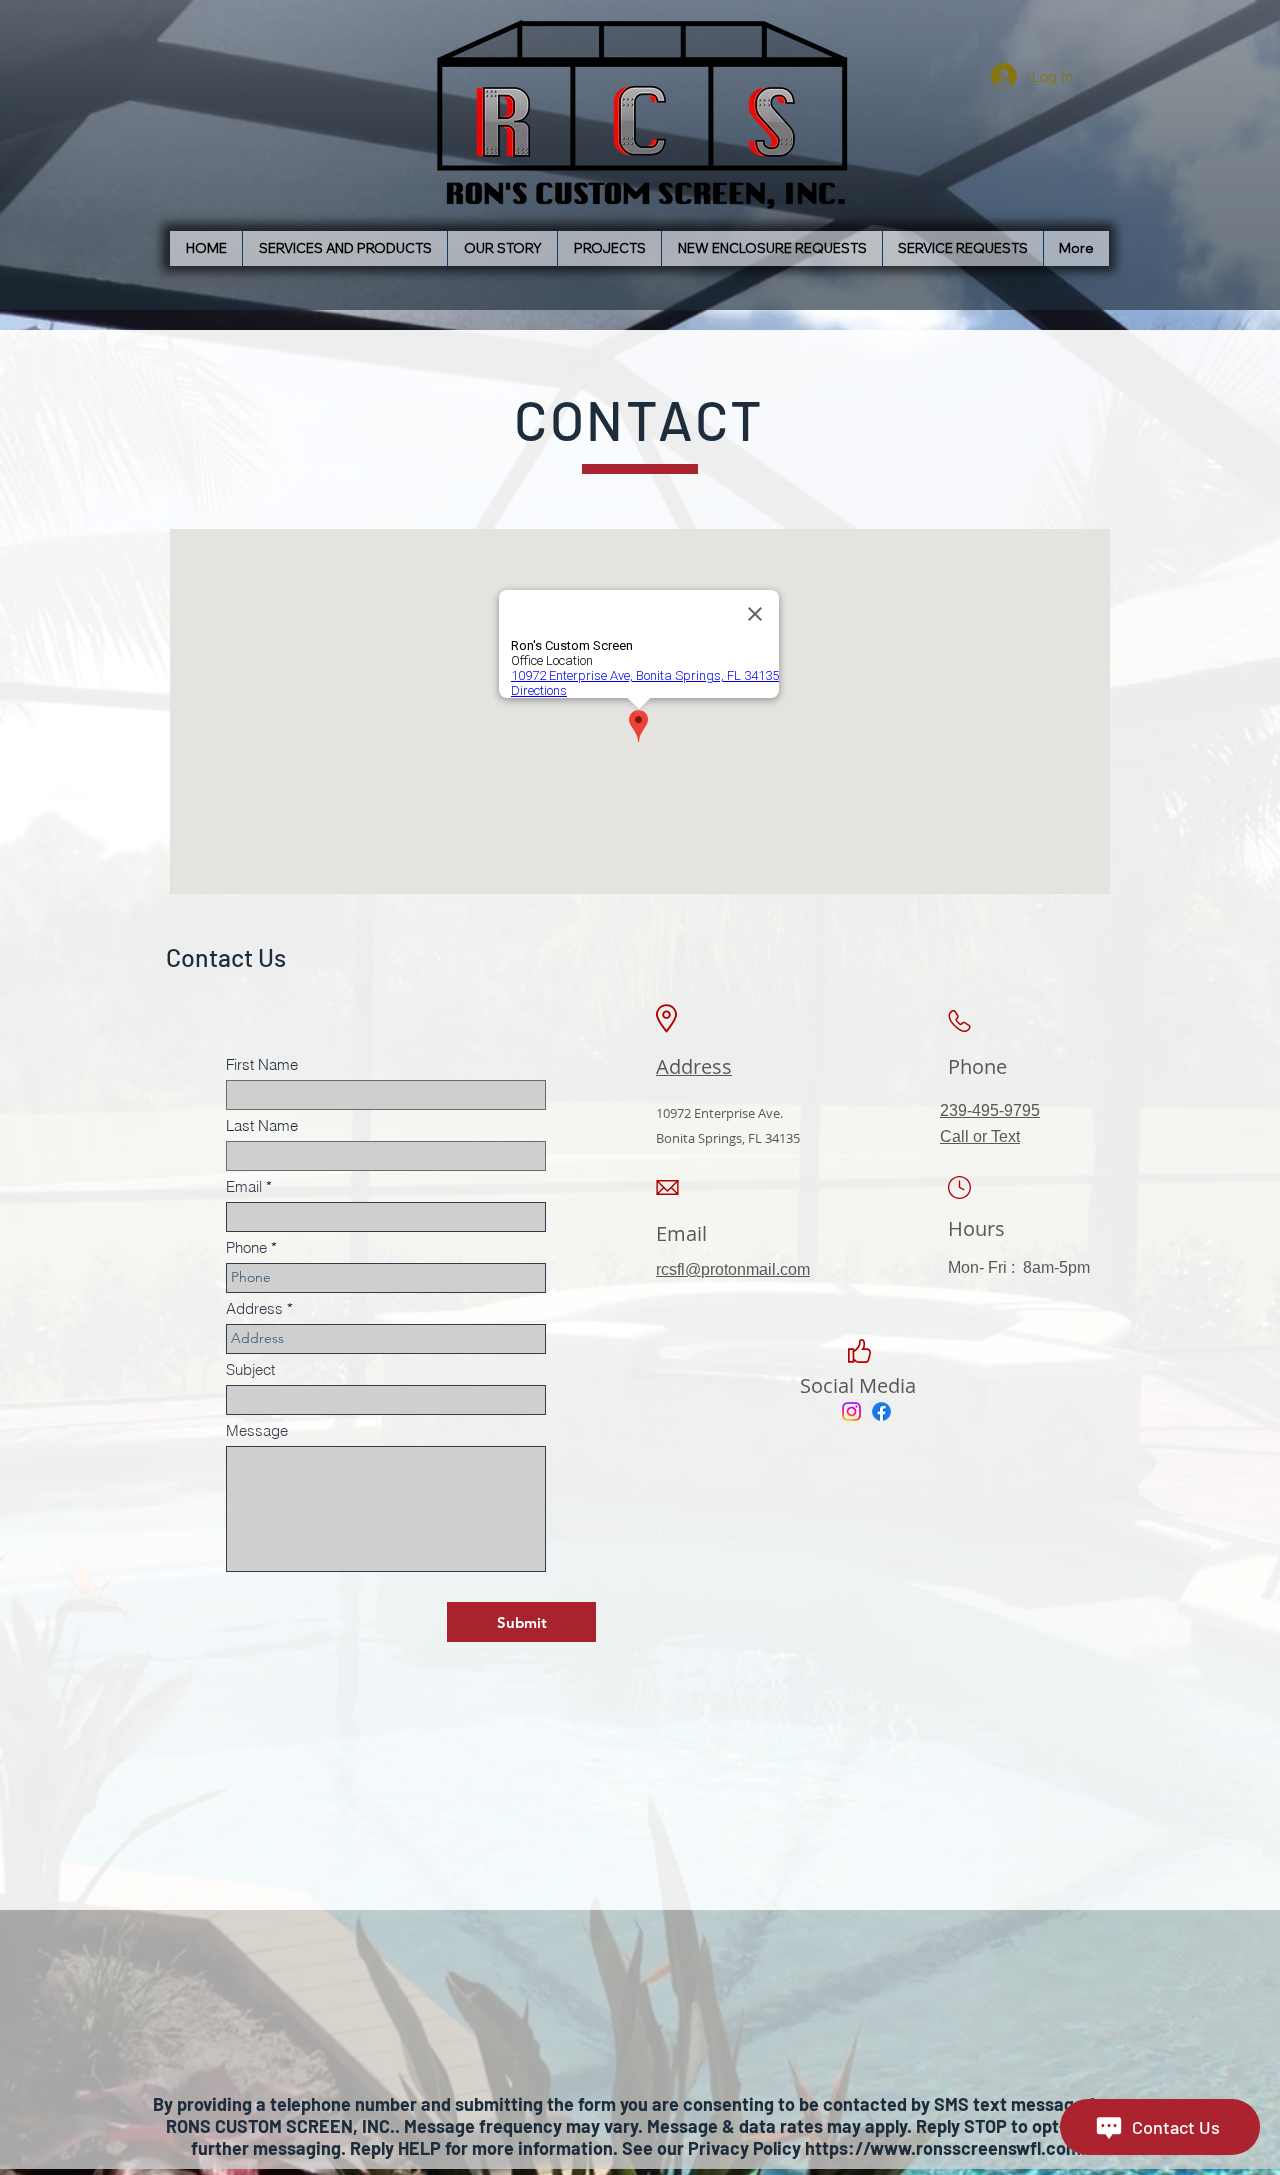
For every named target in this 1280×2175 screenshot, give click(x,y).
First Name (262, 1064)
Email (244, 1186)
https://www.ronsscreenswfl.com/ (947, 2148)
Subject (250, 1369)
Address (254, 1308)
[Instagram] (851, 1411)
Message (257, 1430)
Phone (246, 1247)
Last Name (262, 1125)
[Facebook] (881, 1411)
